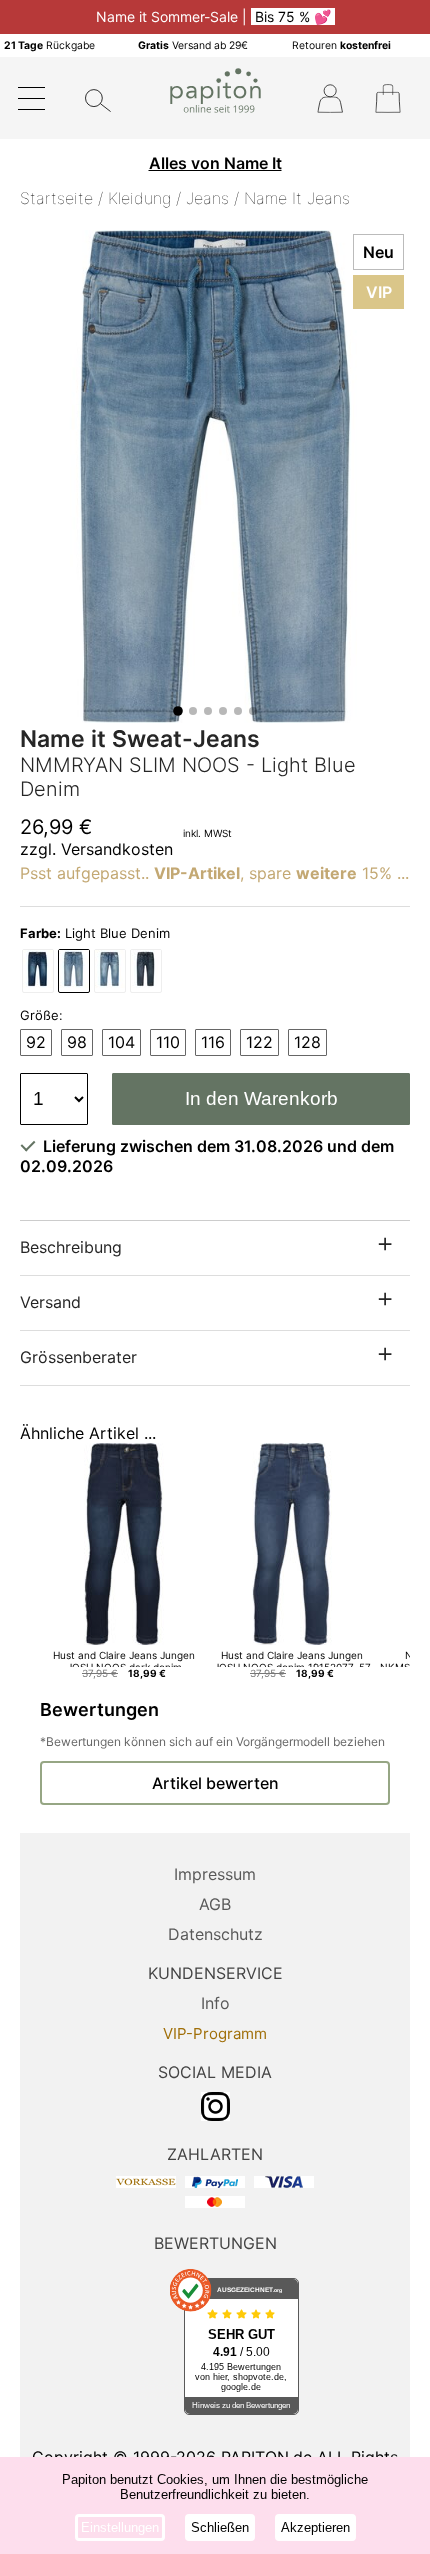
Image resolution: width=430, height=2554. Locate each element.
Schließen (220, 2527)
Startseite (56, 198)
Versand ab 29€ (193, 45)
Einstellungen (120, 2527)
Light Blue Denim (95, 933)
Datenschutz (215, 1934)
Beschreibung (71, 1247)
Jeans (207, 198)
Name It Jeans (297, 198)
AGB (215, 1904)
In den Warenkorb (261, 1098)
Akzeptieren (315, 2527)
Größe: (41, 1015)
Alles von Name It (215, 163)
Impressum (215, 1874)
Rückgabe (49, 45)
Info (215, 2003)
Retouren (341, 45)
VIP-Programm (215, 2033)
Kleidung (139, 198)
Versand (50, 1302)
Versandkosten (117, 849)
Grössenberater (78, 1357)
